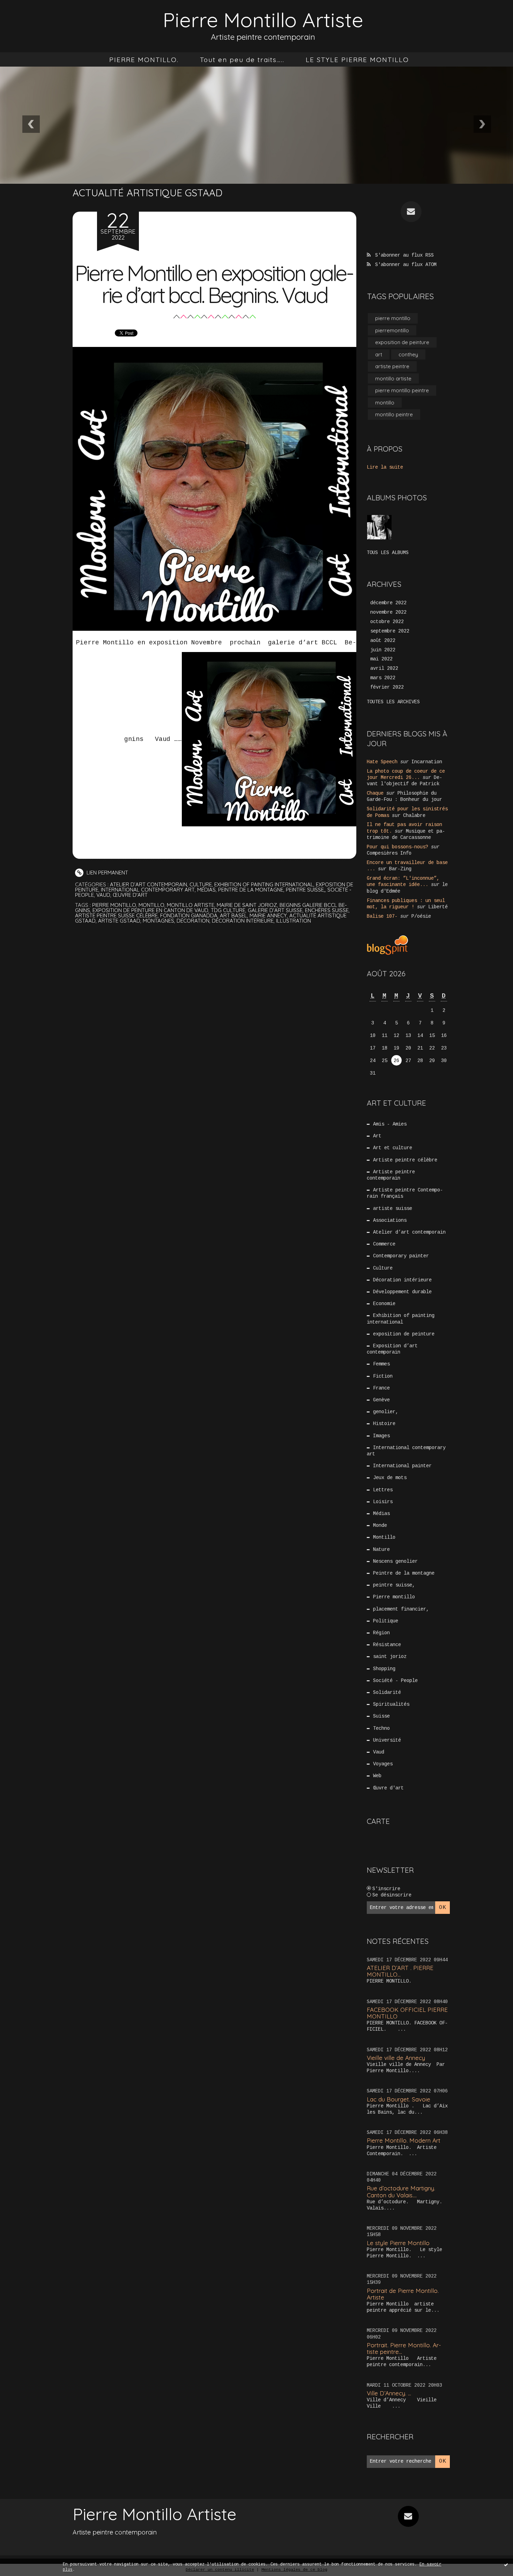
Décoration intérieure (402, 1280)
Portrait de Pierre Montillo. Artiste (403, 2294)
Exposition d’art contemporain (392, 1349)
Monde (380, 1525)
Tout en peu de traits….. (242, 60)
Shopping (384, 1669)
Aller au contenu (35, 14)
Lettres (383, 1490)
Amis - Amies (390, 1124)
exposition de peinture (402, 342)
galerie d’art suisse (275, 910)
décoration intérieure (243, 921)
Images (381, 1436)
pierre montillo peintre (402, 390)
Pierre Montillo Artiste (263, 20)
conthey (408, 354)
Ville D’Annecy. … (389, 2393)
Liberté (438, 907)
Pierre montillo (394, 1597)
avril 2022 (384, 668)
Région (381, 1633)
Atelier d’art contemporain (148, 884)
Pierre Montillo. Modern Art (404, 2140)
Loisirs (383, 1502)
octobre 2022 (387, 622)
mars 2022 (383, 678)
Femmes (381, 1364)
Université (387, 1740)
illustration (293, 921)
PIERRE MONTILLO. (144, 60)
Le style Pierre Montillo (398, 2243)
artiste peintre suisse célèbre (116, 915)
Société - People (395, 1681)
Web (377, 1776)
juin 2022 (383, 650)
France (381, 1388)
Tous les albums (388, 553)
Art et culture (393, 1148)
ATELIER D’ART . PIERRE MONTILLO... (400, 1971)
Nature (381, 1550)
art (379, 354)
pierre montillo (114, 905)
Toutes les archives (393, 702)
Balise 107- (382, 916)
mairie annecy (268, 915)
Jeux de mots (390, 1478)
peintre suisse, (305, 890)
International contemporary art (148, 890)
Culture (201, 884)
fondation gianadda (189, 915)
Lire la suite (385, 467)
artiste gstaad (119, 921)
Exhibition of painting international (264, 884)
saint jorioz (390, 1657)
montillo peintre (394, 414)
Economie (384, 1304)
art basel (233, 915)
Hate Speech (382, 762)
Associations (390, 1220)
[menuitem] (144, 60)
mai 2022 (381, 659)
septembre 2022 (390, 631)
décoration (193, 921)
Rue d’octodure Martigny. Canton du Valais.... (401, 2191)
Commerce (384, 1244)
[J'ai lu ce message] (506, 2564)
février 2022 (387, 687)
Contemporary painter (401, 1256)
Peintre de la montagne (251, 890)
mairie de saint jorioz (247, 905)
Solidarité (387, 1692)
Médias (206, 890)
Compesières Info (389, 853)
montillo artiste (191, 905)
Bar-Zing (400, 869)
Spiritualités (391, 1704)
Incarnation (427, 762)
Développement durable (402, 1292)
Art (377, 1136)
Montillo (384, 1537)
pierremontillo (392, 330)
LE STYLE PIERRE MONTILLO (357, 60)
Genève (381, 1400)
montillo (151, 905)
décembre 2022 (388, 603)
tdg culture (228, 910)
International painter (402, 1466)
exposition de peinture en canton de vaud (150, 910)
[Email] (411, 212)
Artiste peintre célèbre (405, 1160)
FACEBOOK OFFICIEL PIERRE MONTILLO (407, 2013)
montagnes (158, 921)
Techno (381, 1728)
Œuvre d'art (130, 895)
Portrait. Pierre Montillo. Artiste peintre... (404, 2348)
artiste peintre (392, 366)
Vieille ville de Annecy (396, 2058)
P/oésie (421, 916)
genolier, (386, 1412)
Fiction (383, 1376)
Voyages (383, 1764)
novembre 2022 (388, 612)
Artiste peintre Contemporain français (405, 1193)
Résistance (387, 1645)
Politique (386, 1621)
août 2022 (383, 641)
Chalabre (414, 816)
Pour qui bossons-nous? (397, 847)
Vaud (103, 895)
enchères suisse (327, 910)
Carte (378, 1821)
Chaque (375, 793)
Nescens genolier (395, 1561)
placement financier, (401, 1609)
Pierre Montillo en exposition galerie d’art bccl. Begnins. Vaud (215, 284)
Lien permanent (107, 873)
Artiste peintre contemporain (391, 1175)
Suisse (381, 1716)
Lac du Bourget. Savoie (399, 2099)
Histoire (384, 1424)
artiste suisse (393, 1209)
